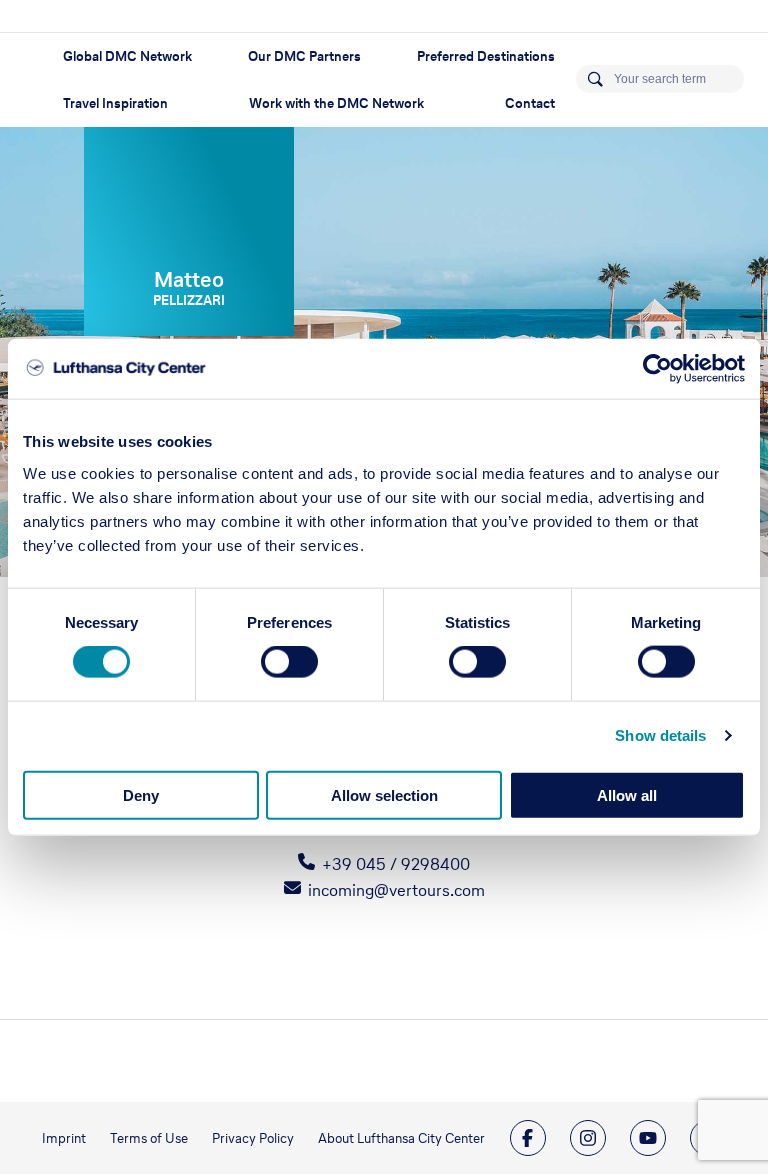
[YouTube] (648, 1138)
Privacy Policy (253, 1138)
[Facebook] (528, 1138)
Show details (660, 735)
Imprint (64, 1138)
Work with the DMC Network (336, 103)
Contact (530, 103)
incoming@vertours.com (396, 890)
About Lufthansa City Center (401, 1138)
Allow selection (384, 794)
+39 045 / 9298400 (396, 864)
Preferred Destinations (486, 56)
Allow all (627, 794)
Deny (141, 794)
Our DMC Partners (304, 56)
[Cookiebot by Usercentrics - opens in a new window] (657, 369)
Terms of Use (149, 1138)
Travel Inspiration (115, 103)
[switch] (289, 662)
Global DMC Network (127, 56)
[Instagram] (588, 1138)
